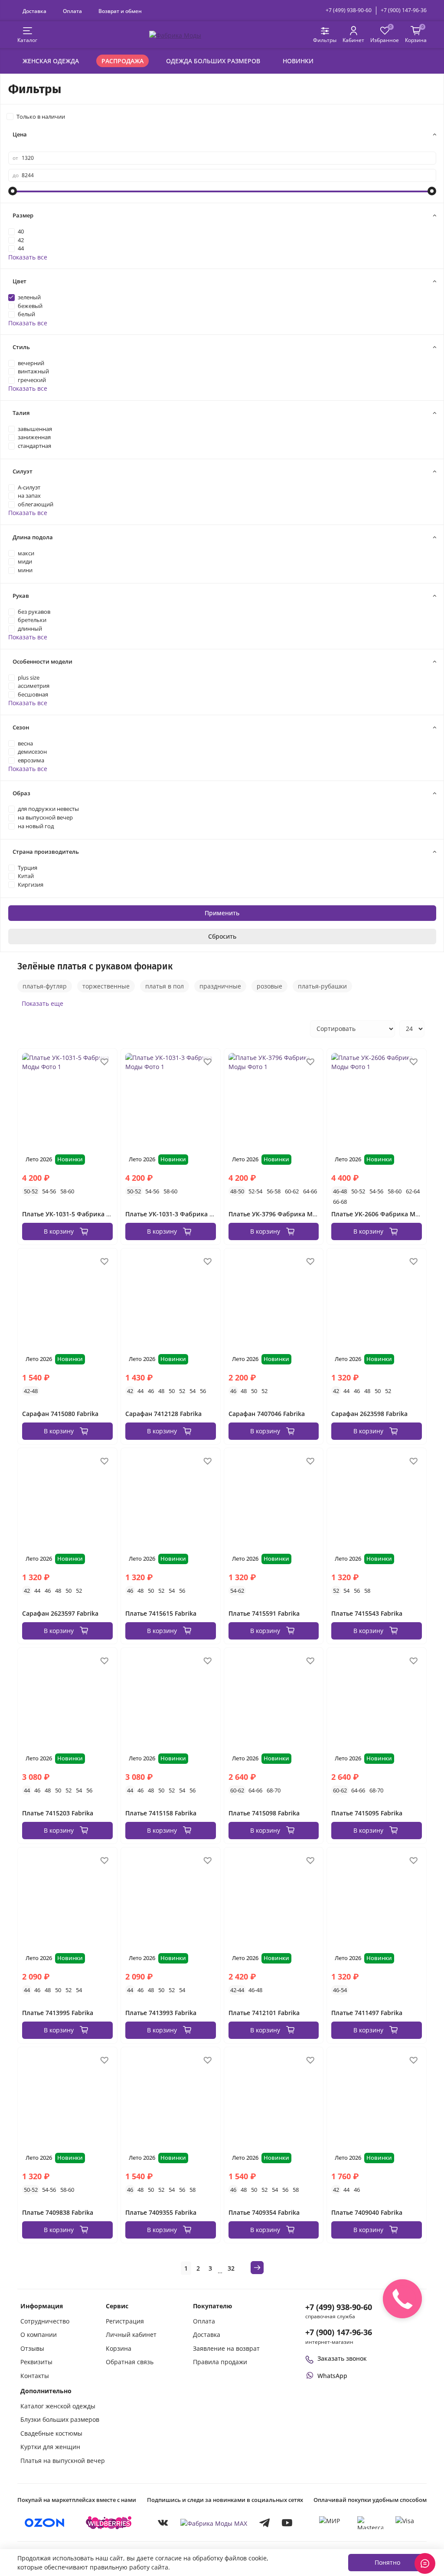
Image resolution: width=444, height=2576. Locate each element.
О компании (39, 2335)
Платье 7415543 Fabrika (367, 1613)
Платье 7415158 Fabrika (161, 1813)
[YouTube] (287, 2523)
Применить (222, 913)
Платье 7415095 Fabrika (367, 1813)
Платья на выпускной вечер (63, 2461)
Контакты (35, 2376)
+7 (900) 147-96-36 (404, 10)
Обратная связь (130, 2362)
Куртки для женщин (50, 2447)
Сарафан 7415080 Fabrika (60, 1414)
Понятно (387, 2562)
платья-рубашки (322, 986)
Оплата (72, 11)
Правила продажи (220, 2362)
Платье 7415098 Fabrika (264, 1813)
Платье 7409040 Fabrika (367, 2212)
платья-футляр (45, 986)
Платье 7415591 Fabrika (264, 1613)
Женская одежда (51, 61)
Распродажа (122, 61)
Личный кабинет (131, 2335)
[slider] (13, 191)
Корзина (119, 2348)
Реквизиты (36, 2362)
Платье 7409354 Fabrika (264, 2212)
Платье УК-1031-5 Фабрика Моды (73, 1214)
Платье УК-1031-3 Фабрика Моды (176, 1214)
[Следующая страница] (257, 2268)
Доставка (34, 11)
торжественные (106, 986)
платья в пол (165, 986)
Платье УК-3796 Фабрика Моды (277, 1214)
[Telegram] (264, 2523)
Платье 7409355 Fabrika (161, 2212)
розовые (269, 986)
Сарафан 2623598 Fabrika (369, 1414)
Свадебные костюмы (51, 2433)
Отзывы (32, 2348)
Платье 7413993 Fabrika (161, 2013)
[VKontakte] (163, 2523)
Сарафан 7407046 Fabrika (267, 1414)
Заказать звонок (342, 2358)
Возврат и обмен (120, 11)
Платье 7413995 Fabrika (58, 2013)
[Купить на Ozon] (45, 2523)
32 (231, 2268)
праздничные (220, 986)
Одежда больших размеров (213, 61)
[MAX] (214, 2523)
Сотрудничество (45, 2321)
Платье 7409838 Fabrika (58, 2212)
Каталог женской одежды (58, 2406)
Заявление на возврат (226, 2348)
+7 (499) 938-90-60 (349, 10)
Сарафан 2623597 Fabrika (60, 1613)
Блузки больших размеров (60, 2419)
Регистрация (125, 2321)
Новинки (298, 61)
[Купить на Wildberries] (109, 2523)
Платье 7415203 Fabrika (58, 1813)
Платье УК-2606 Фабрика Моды (380, 1214)
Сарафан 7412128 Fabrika (163, 1414)
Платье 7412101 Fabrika (264, 2013)
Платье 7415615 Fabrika (161, 1613)
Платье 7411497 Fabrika (367, 2013)
